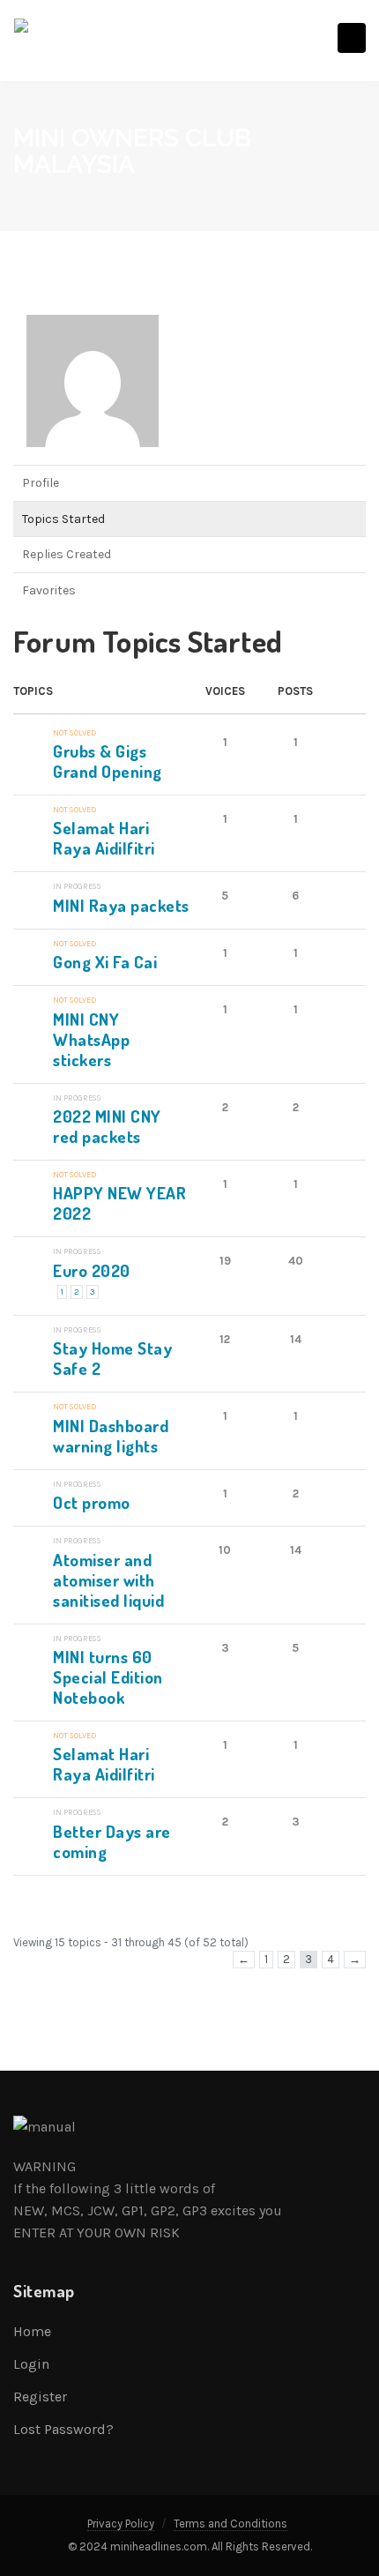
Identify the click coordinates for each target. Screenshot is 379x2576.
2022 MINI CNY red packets (107, 1126)
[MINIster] (93, 388)
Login (31, 2364)
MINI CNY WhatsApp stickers (91, 1039)
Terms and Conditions (230, 2524)
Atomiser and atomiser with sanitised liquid (108, 1580)
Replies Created (67, 554)
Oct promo (92, 1502)
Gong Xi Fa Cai (105, 962)
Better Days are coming (112, 1841)
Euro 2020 (92, 1270)
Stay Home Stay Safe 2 (112, 1358)
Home (32, 2331)
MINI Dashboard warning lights (111, 1436)
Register (40, 2397)
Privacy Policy (121, 2524)
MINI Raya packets (121, 905)
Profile (41, 483)
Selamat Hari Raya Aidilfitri (104, 838)
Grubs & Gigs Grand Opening (108, 761)
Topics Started (63, 519)
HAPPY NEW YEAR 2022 (119, 1203)
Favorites (49, 590)
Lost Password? (63, 2429)
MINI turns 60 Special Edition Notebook (108, 1677)
